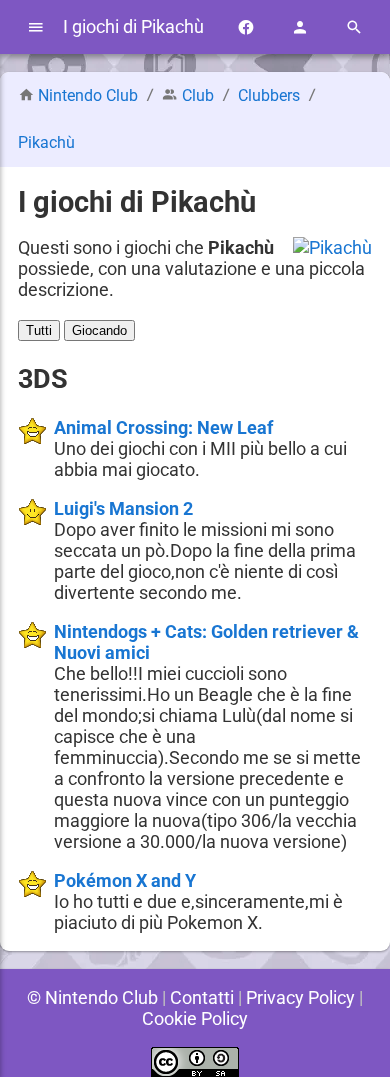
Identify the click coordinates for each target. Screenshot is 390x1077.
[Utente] (300, 27)
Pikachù (46, 142)
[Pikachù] (332, 247)
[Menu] (36, 27)
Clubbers (269, 95)
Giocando (99, 330)
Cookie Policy (195, 1018)
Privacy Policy (300, 997)
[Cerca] (354, 27)
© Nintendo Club (92, 997)
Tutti (39, 330)
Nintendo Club (88, 95)
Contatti (202, 997)
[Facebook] (246, 27)
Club (198, 95)
